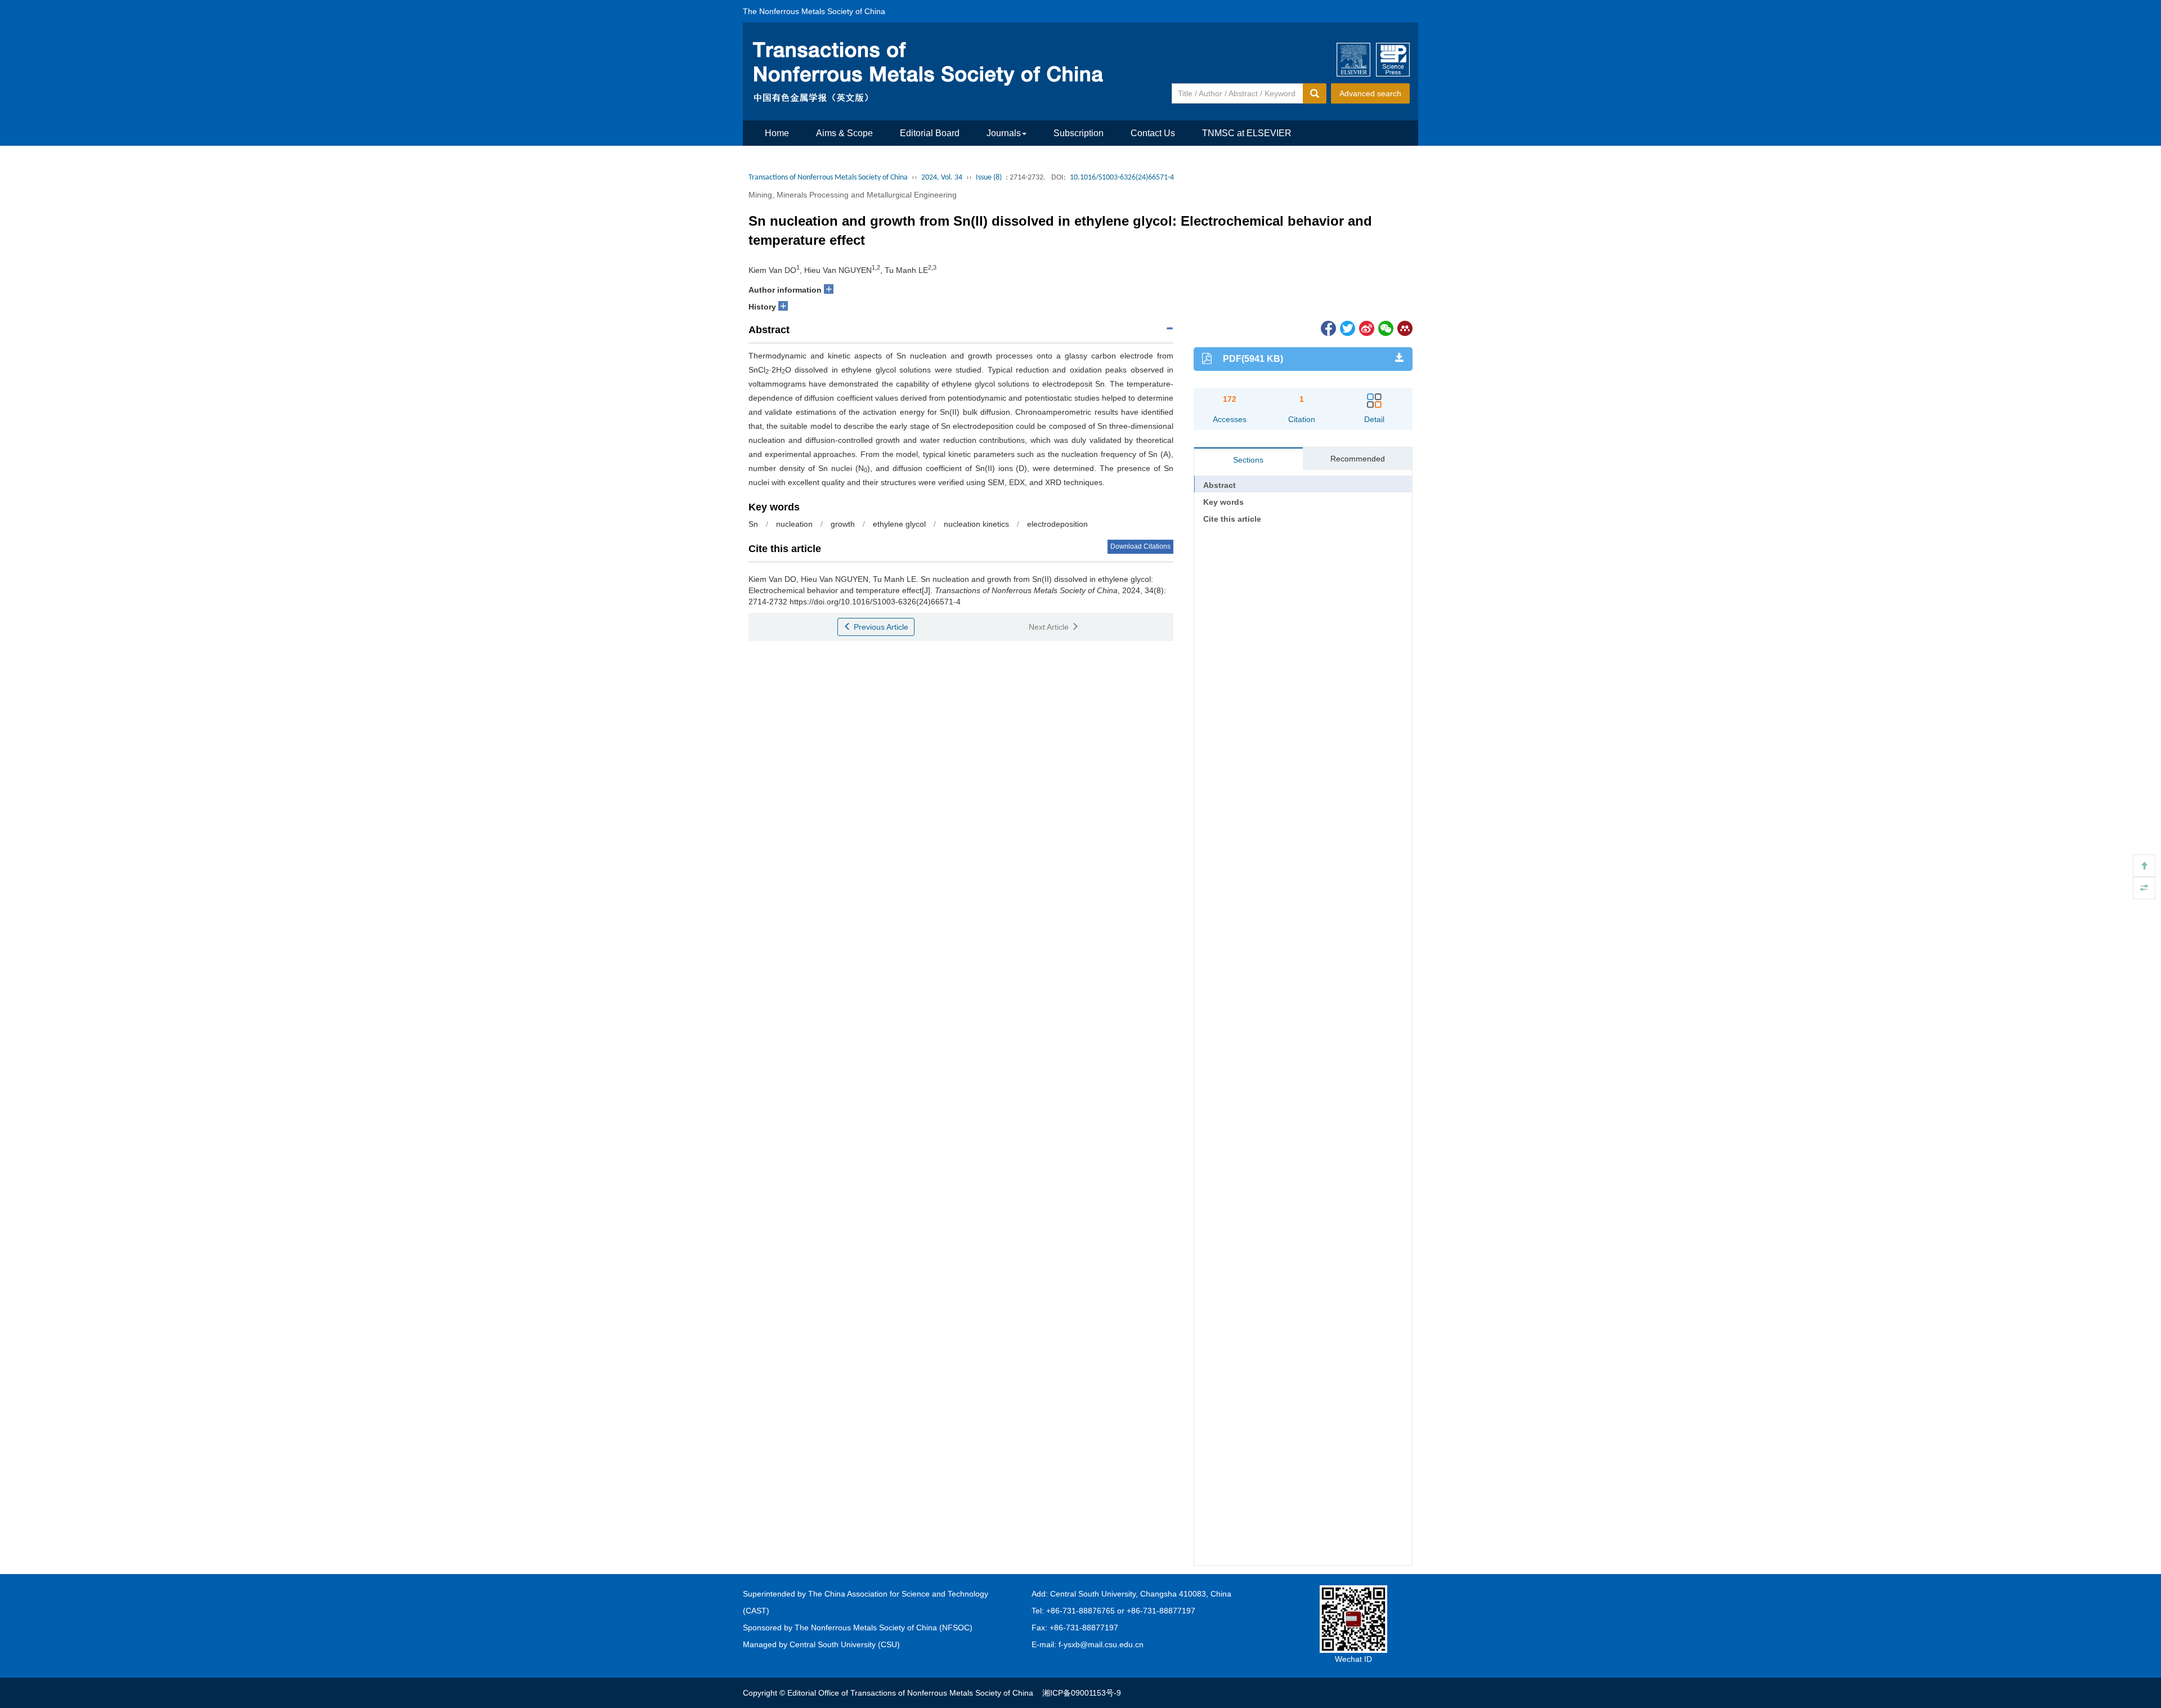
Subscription (1079, 133)
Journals (1004, 133)
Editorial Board (930, 133)
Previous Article (880, 627)
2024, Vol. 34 (942, 178)
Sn (753, 524)
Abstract (1220, 485)
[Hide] (2144, 888)
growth (843, 524)
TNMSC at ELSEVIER (1247, 133)
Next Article (1050, 627)
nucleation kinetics (976, 524)
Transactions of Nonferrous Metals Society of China (828, 178)
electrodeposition (1057, 524)
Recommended (1358, 459)
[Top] (2144, 866)
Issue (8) (989, 178)
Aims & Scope (844, 133)
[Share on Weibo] (1366, 328)
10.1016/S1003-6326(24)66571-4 (1122, 178)
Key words (1223, 502)
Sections (1248, 460)
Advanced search (1370, 93)
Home (777, 133)
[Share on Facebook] (1328, 328)
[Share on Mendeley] (1404, 328)
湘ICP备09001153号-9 (1082, 1693)
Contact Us (1153, 133)
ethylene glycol (899, 524)
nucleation (794, 524)
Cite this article (1232, 519)
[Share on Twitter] (1347, 328)
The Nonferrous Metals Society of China (814, 11)
